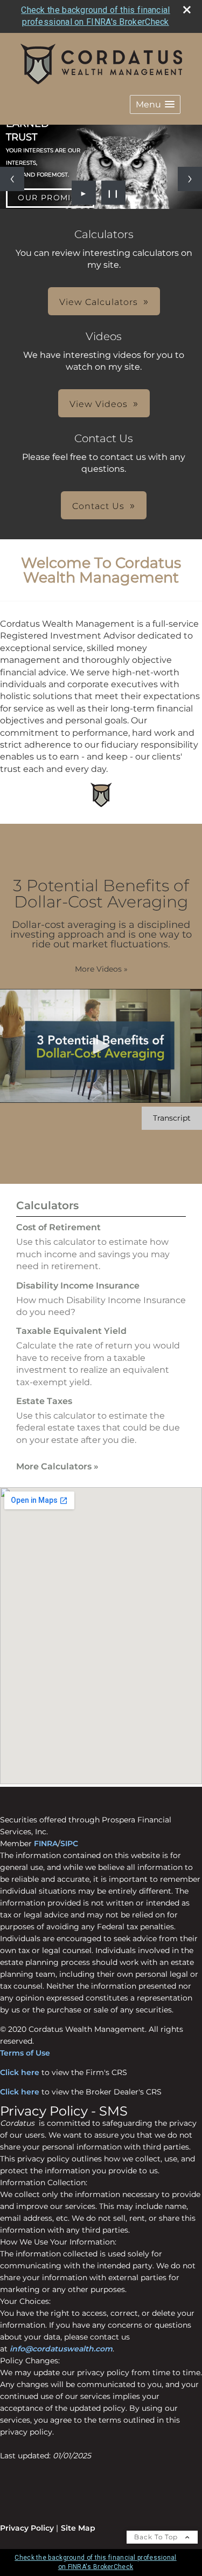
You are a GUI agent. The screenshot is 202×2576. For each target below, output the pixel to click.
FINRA (46, 1843)
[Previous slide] (12, 179)
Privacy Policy (27, 2528)
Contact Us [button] (98, 506)
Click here (20, 2072)
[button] (155, 104)
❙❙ (113, 193)
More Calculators (57, 1466)
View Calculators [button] (99, 302)
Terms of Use (25, 2053)
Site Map (78, 2528)
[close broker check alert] (187, 10)
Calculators (47, 1205)
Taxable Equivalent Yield (71, 1331)
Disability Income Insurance (78, 1286)
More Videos (101, 969)
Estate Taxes (44, 1401)
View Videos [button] (99, 404)
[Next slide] (190, 179)
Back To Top (157, 2537)
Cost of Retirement (58, 1227)
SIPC (69, 1843)
